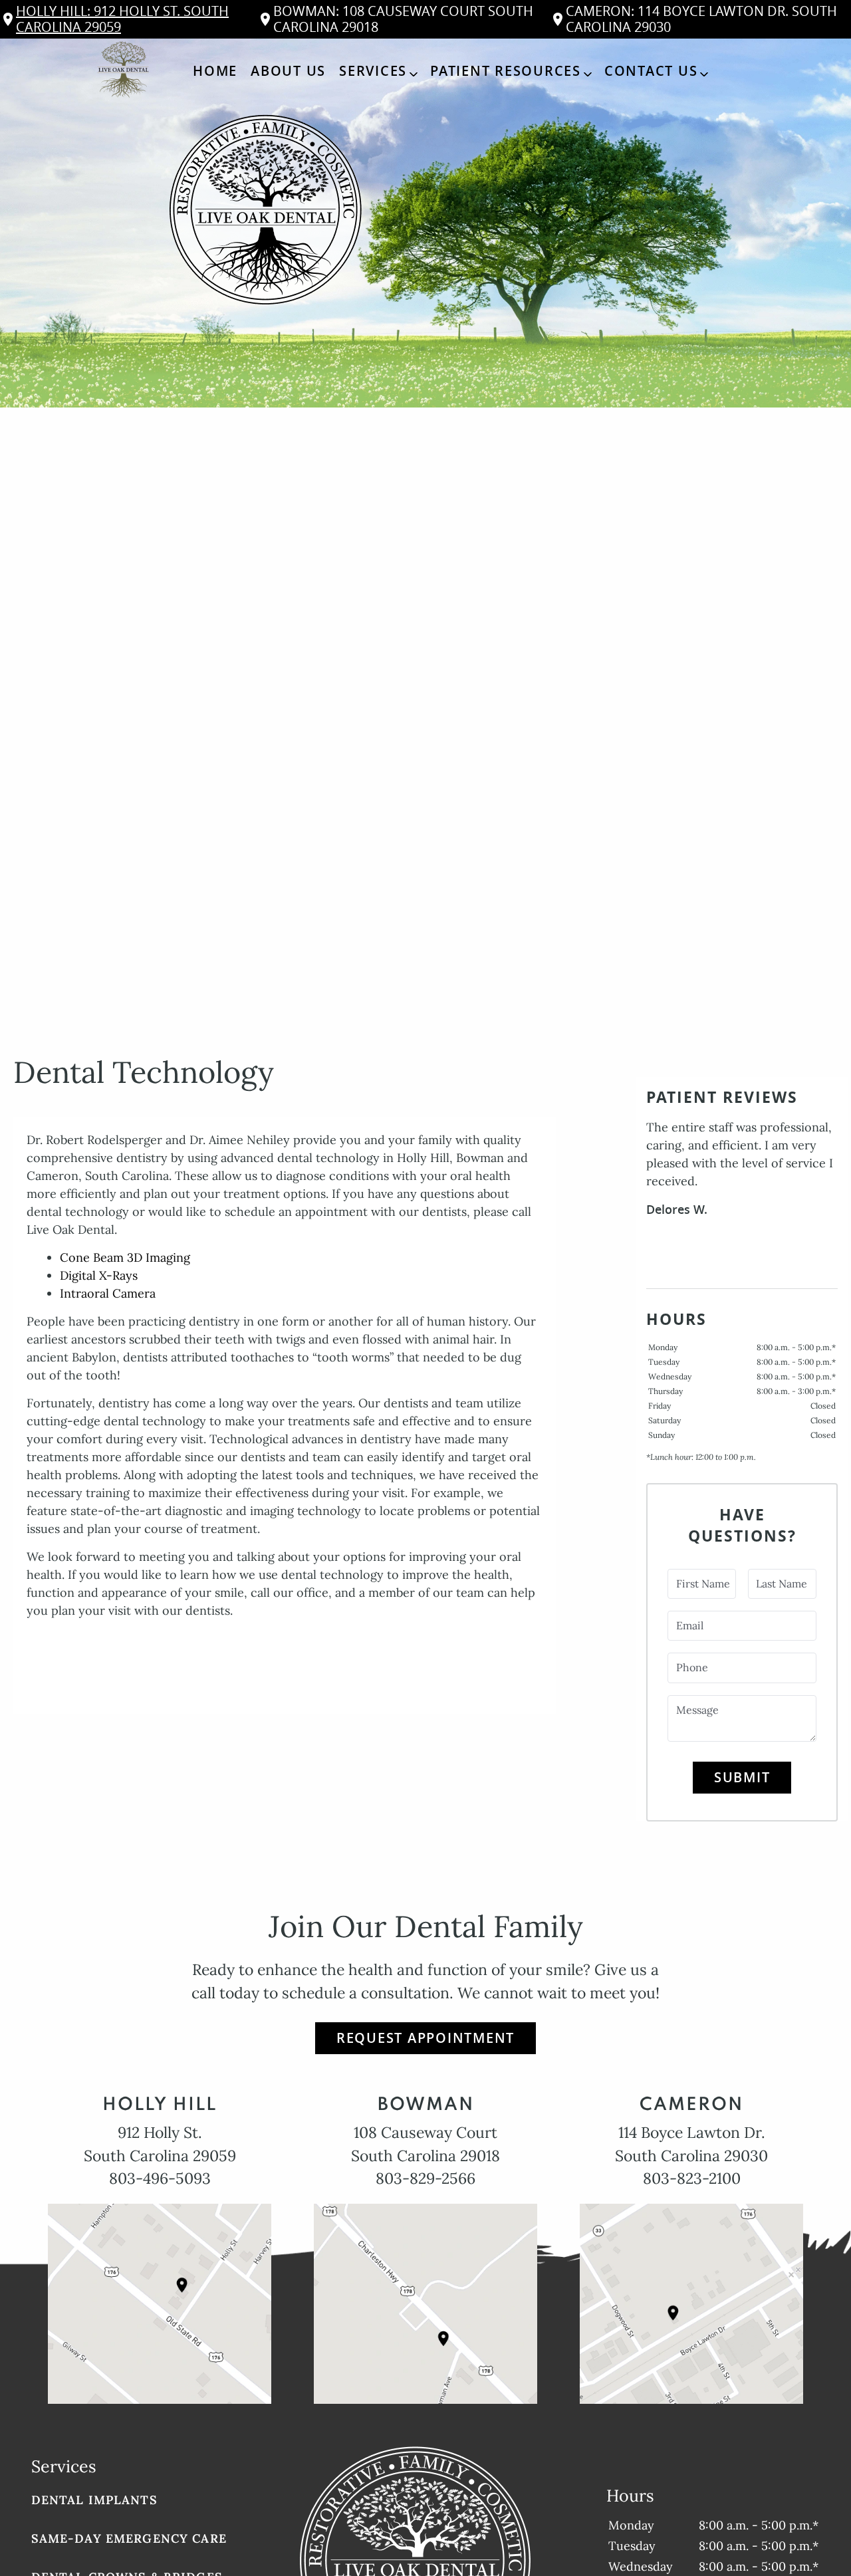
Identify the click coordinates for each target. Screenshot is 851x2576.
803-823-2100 (692, 2178)
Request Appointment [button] (425, 2038)
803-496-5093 (160, 2178)
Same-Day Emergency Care (129, 2538)
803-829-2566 (425, 2178)
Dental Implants (94, 2500)
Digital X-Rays (99, 1275)
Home (215, 71)
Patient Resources (506, 71)
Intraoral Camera (108, 1293)
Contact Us (651, 71)
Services (373, 71)
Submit (742, 1777)
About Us (288, 71)
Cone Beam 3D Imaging (125, 1257)
